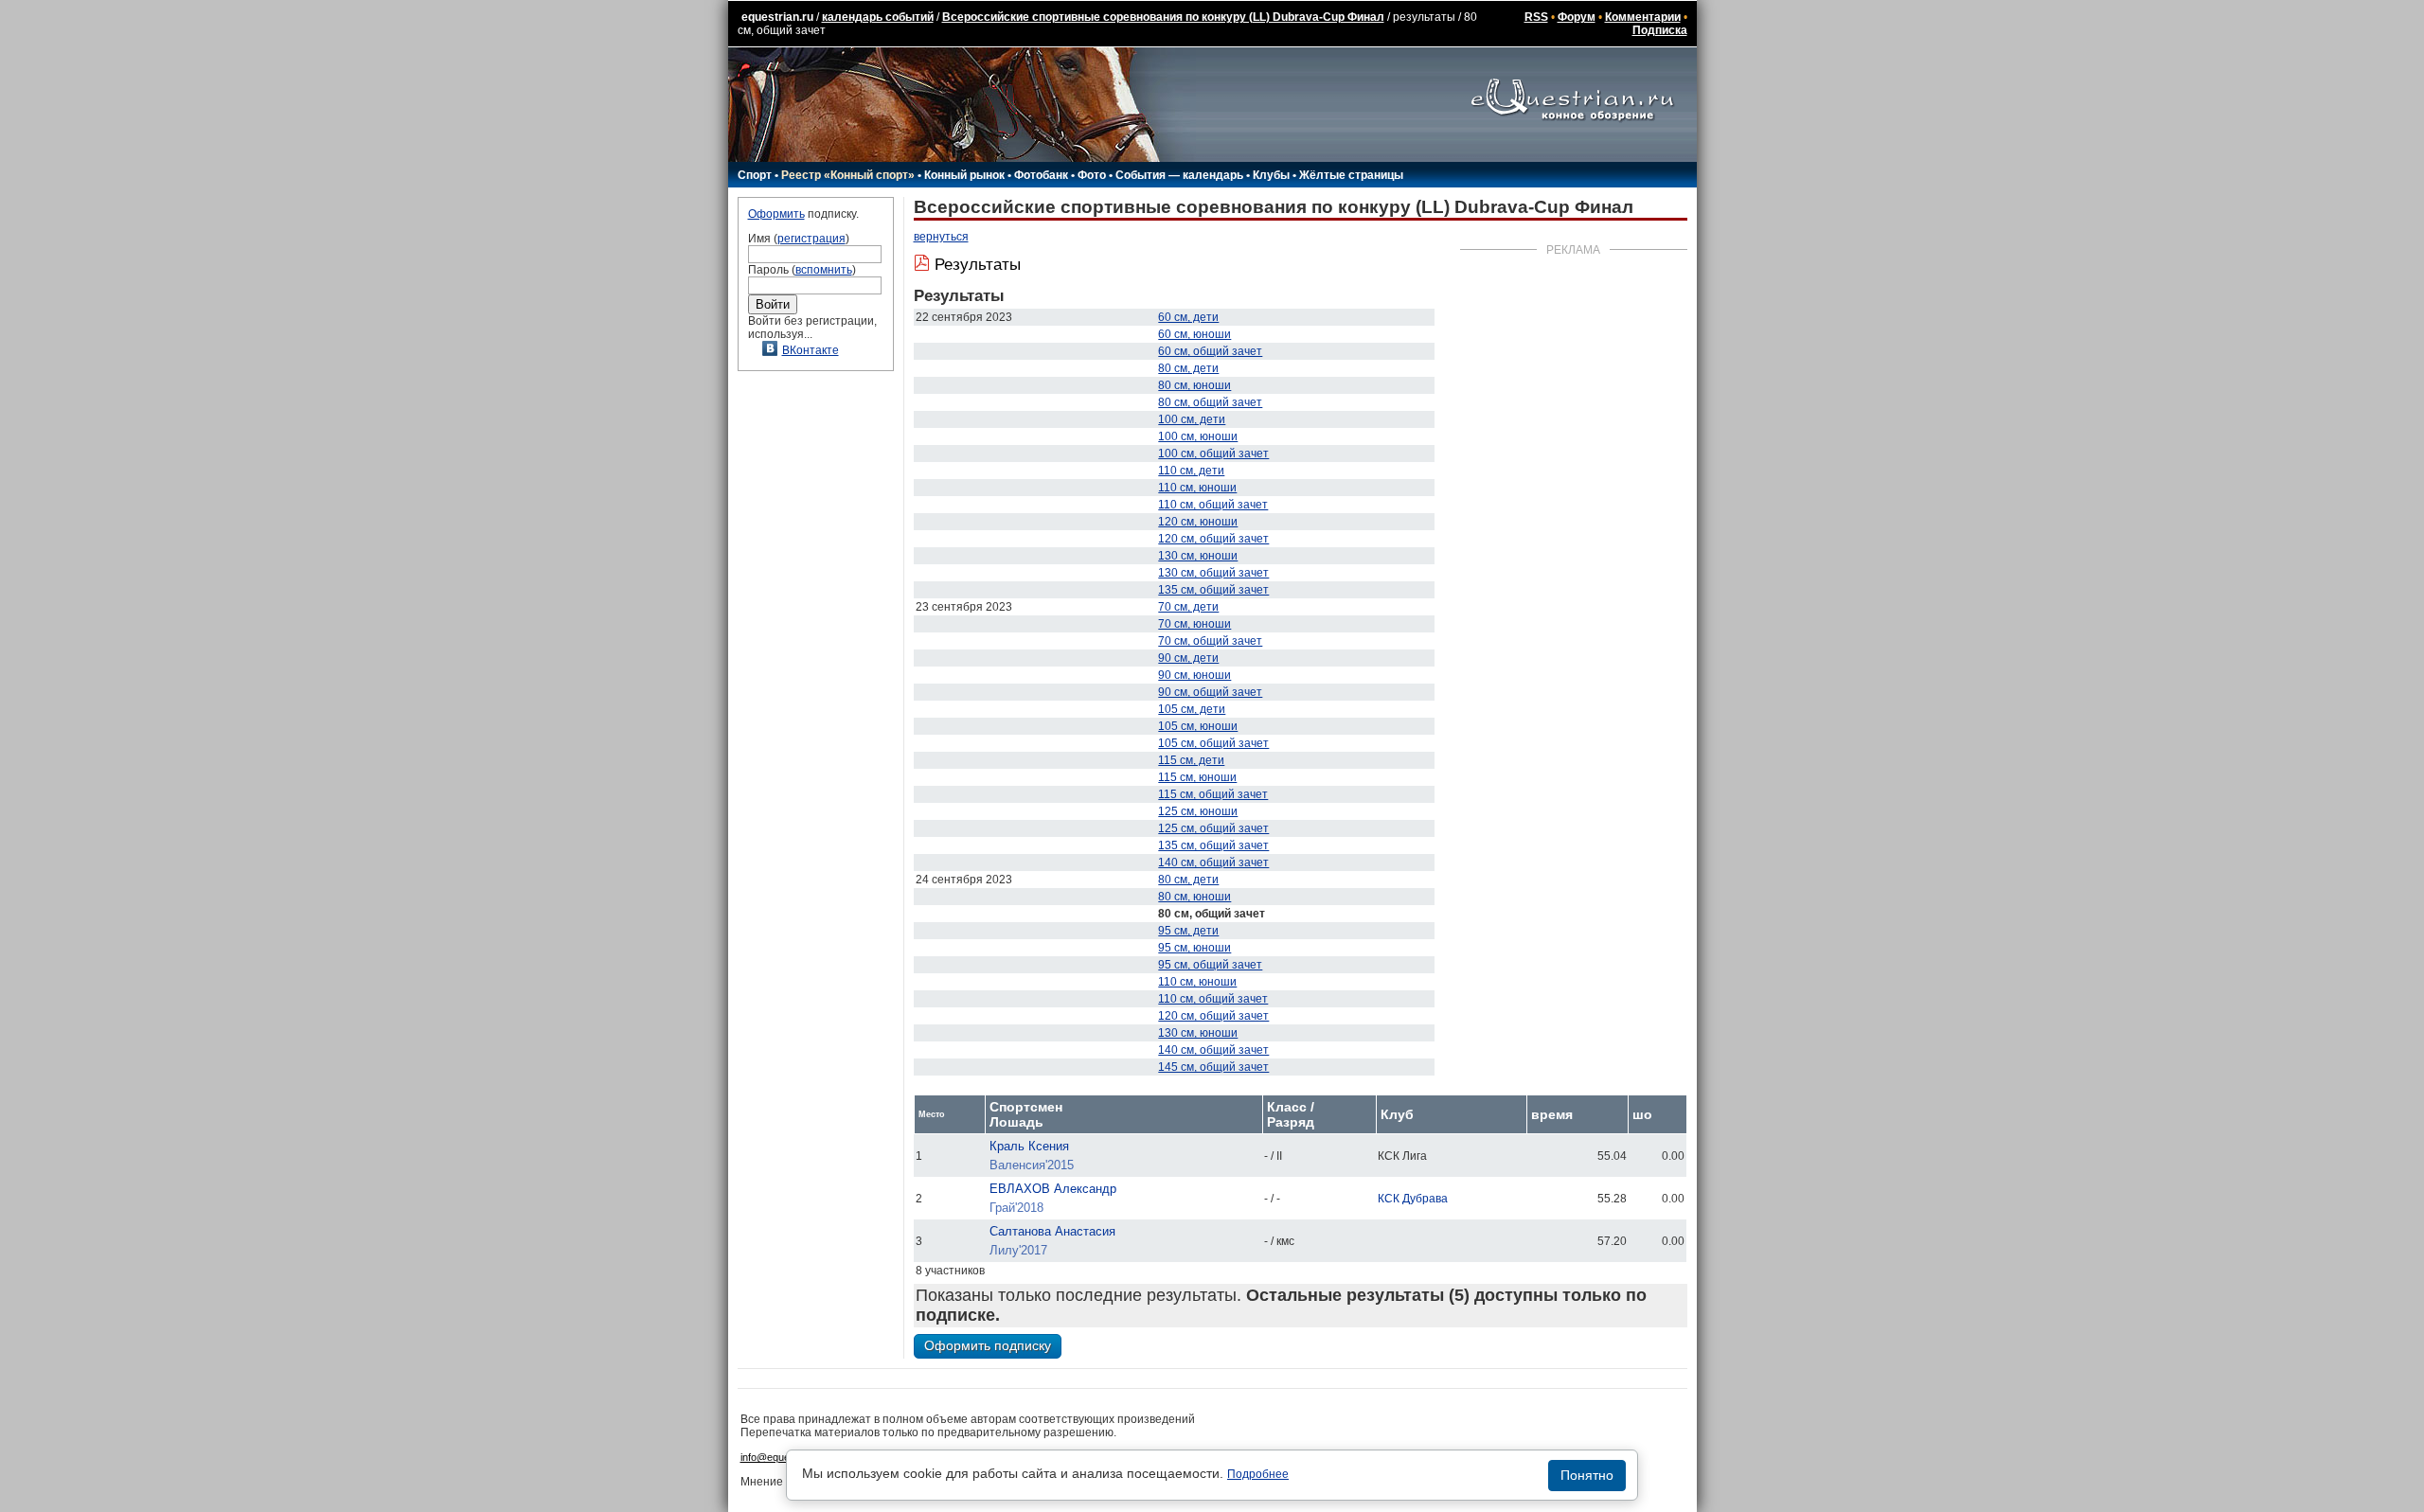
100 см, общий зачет (1213, 454)
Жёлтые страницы (1351, 175)
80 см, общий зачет (1210, 402)
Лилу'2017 (1018, 1250)
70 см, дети (1188, 607)
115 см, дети (1191, 760)
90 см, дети (1188, 658)
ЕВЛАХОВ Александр (1053, 1189)
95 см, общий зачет (1210, 965)
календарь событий (878, 17)
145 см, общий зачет (1213, 1067)
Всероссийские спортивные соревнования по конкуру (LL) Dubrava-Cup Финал (1163, 17)
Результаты (978, 265)
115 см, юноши (1197, 777)
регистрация (811, 239)
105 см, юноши (1198, 726)
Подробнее (1258, 1474)
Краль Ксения (1029, 1146)
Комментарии (1643, 17)
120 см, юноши (1198, 522)
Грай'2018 (1016, 1208)
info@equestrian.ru (784, 1457)
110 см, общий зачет (1213, 505)
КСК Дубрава (1413, 1199)
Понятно (1587, 1475)
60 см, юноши (1194, 334)
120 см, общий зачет (1213, 539)
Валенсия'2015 (1032, 1165)
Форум (1577, 17)
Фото (1092, 175)
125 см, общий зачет (1213, 828)
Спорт (755, 175)
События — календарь (1179, 175)
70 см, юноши (1194, 624)
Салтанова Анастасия (1052, 1231)
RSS (1536, 17)
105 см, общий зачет (1213, 743)
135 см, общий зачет (1213, 590)
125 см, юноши (1198, 811)
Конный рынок (964, 175)
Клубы (1271, 175)
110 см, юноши (1197, 488)
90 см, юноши (1194, 675)
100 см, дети (1192, 419)
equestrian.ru (777, 17)
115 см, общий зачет (1213, 794)
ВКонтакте (811, 350)
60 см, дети (1188, 317)
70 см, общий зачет (1210, 641)
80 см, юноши (1194, 385)
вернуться (941, 237)
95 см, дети (1188, 931)
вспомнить (824, 270)
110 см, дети (1191, 471)
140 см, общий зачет (1213, 863)
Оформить (776, 214)
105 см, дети (1192, 709)
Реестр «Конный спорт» (848, 175)
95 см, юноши (1194, 948)
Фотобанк (1041, 175)
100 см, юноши (1198, 436)
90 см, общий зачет (1210, 692)
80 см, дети (1188, 368)
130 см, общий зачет (1213, 573)
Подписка (1660, 30)
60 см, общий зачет (1210, 351)
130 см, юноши (1198, 556)
